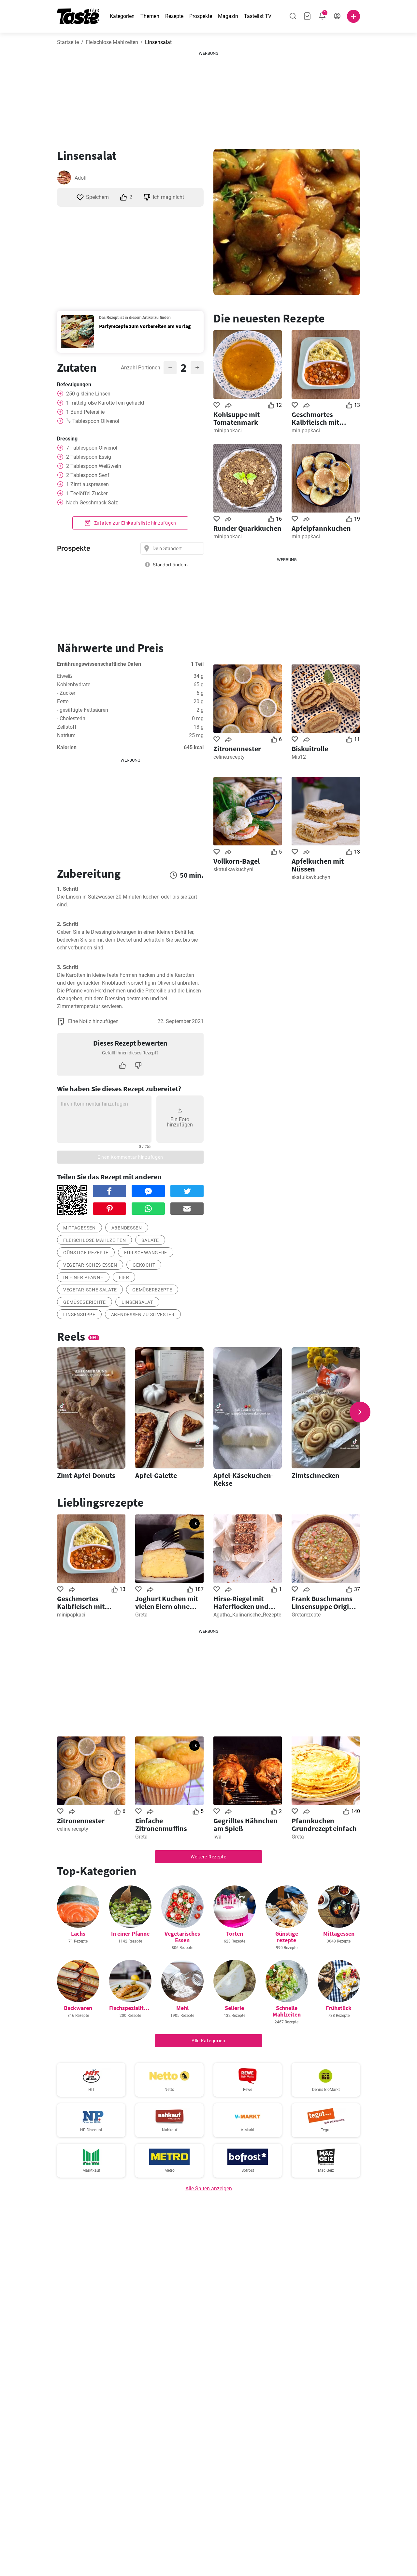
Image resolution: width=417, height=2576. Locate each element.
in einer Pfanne (83, 1277)
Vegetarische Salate (90, 1290)
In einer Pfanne (130, 1934)
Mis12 (299, 757)
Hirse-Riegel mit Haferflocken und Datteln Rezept (241, 1602)
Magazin (228, 16)
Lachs (78, 1934)
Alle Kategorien (208, 2041)
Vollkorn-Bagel (237, 861)
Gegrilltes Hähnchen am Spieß (245, 1824)
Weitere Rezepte (208, 1857)
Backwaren (78, 2008)
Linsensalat (137, 1302)
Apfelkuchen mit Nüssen (318, 865)
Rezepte (174, 16)
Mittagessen (79, 1228)
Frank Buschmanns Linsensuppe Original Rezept (325, 1602)
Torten (235, 1934)
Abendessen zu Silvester (143, 1315)
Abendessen (127, 1228)
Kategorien (122, 16)
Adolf (81, 178)
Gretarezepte (306, 1615)
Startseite (68, 42)
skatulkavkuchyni (233, 869)
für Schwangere (146, 1253)
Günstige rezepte (86, 1253)
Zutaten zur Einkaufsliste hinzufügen (135, 523)
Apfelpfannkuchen (321, 528)
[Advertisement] (208, 97)
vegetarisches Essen (90, 1265)
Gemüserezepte (152, 1290)
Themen (150, 16)
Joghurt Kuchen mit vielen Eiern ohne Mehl (167, 1602)
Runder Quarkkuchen (247, 528)
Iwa (217, 1837)
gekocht (144, 1265)
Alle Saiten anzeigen (209, 2189)
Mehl (182, 2008)
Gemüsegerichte (85, 1302)
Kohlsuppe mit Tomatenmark (237, 418)
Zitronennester (237, 749)
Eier (124, 1277)
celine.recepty (229, 757)
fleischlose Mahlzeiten (94, 1240)
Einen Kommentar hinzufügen (130, 1157)
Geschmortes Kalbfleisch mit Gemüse (315, 418)
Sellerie (234, 2008)
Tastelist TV (258, 16)
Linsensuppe (79, 1315)
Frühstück (339, 2008)
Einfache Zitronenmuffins (161, 1824)
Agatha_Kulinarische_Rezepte (247, 1615)
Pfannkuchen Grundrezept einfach (324, 1824)
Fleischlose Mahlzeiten (112, 42)
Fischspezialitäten (132, 2008)
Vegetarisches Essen (182, 1937)
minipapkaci (228, 431)
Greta (141, 1615)
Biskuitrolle (310, 749)
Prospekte (201, 16)
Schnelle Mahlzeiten (287, 2011)
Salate (150, 1240)
